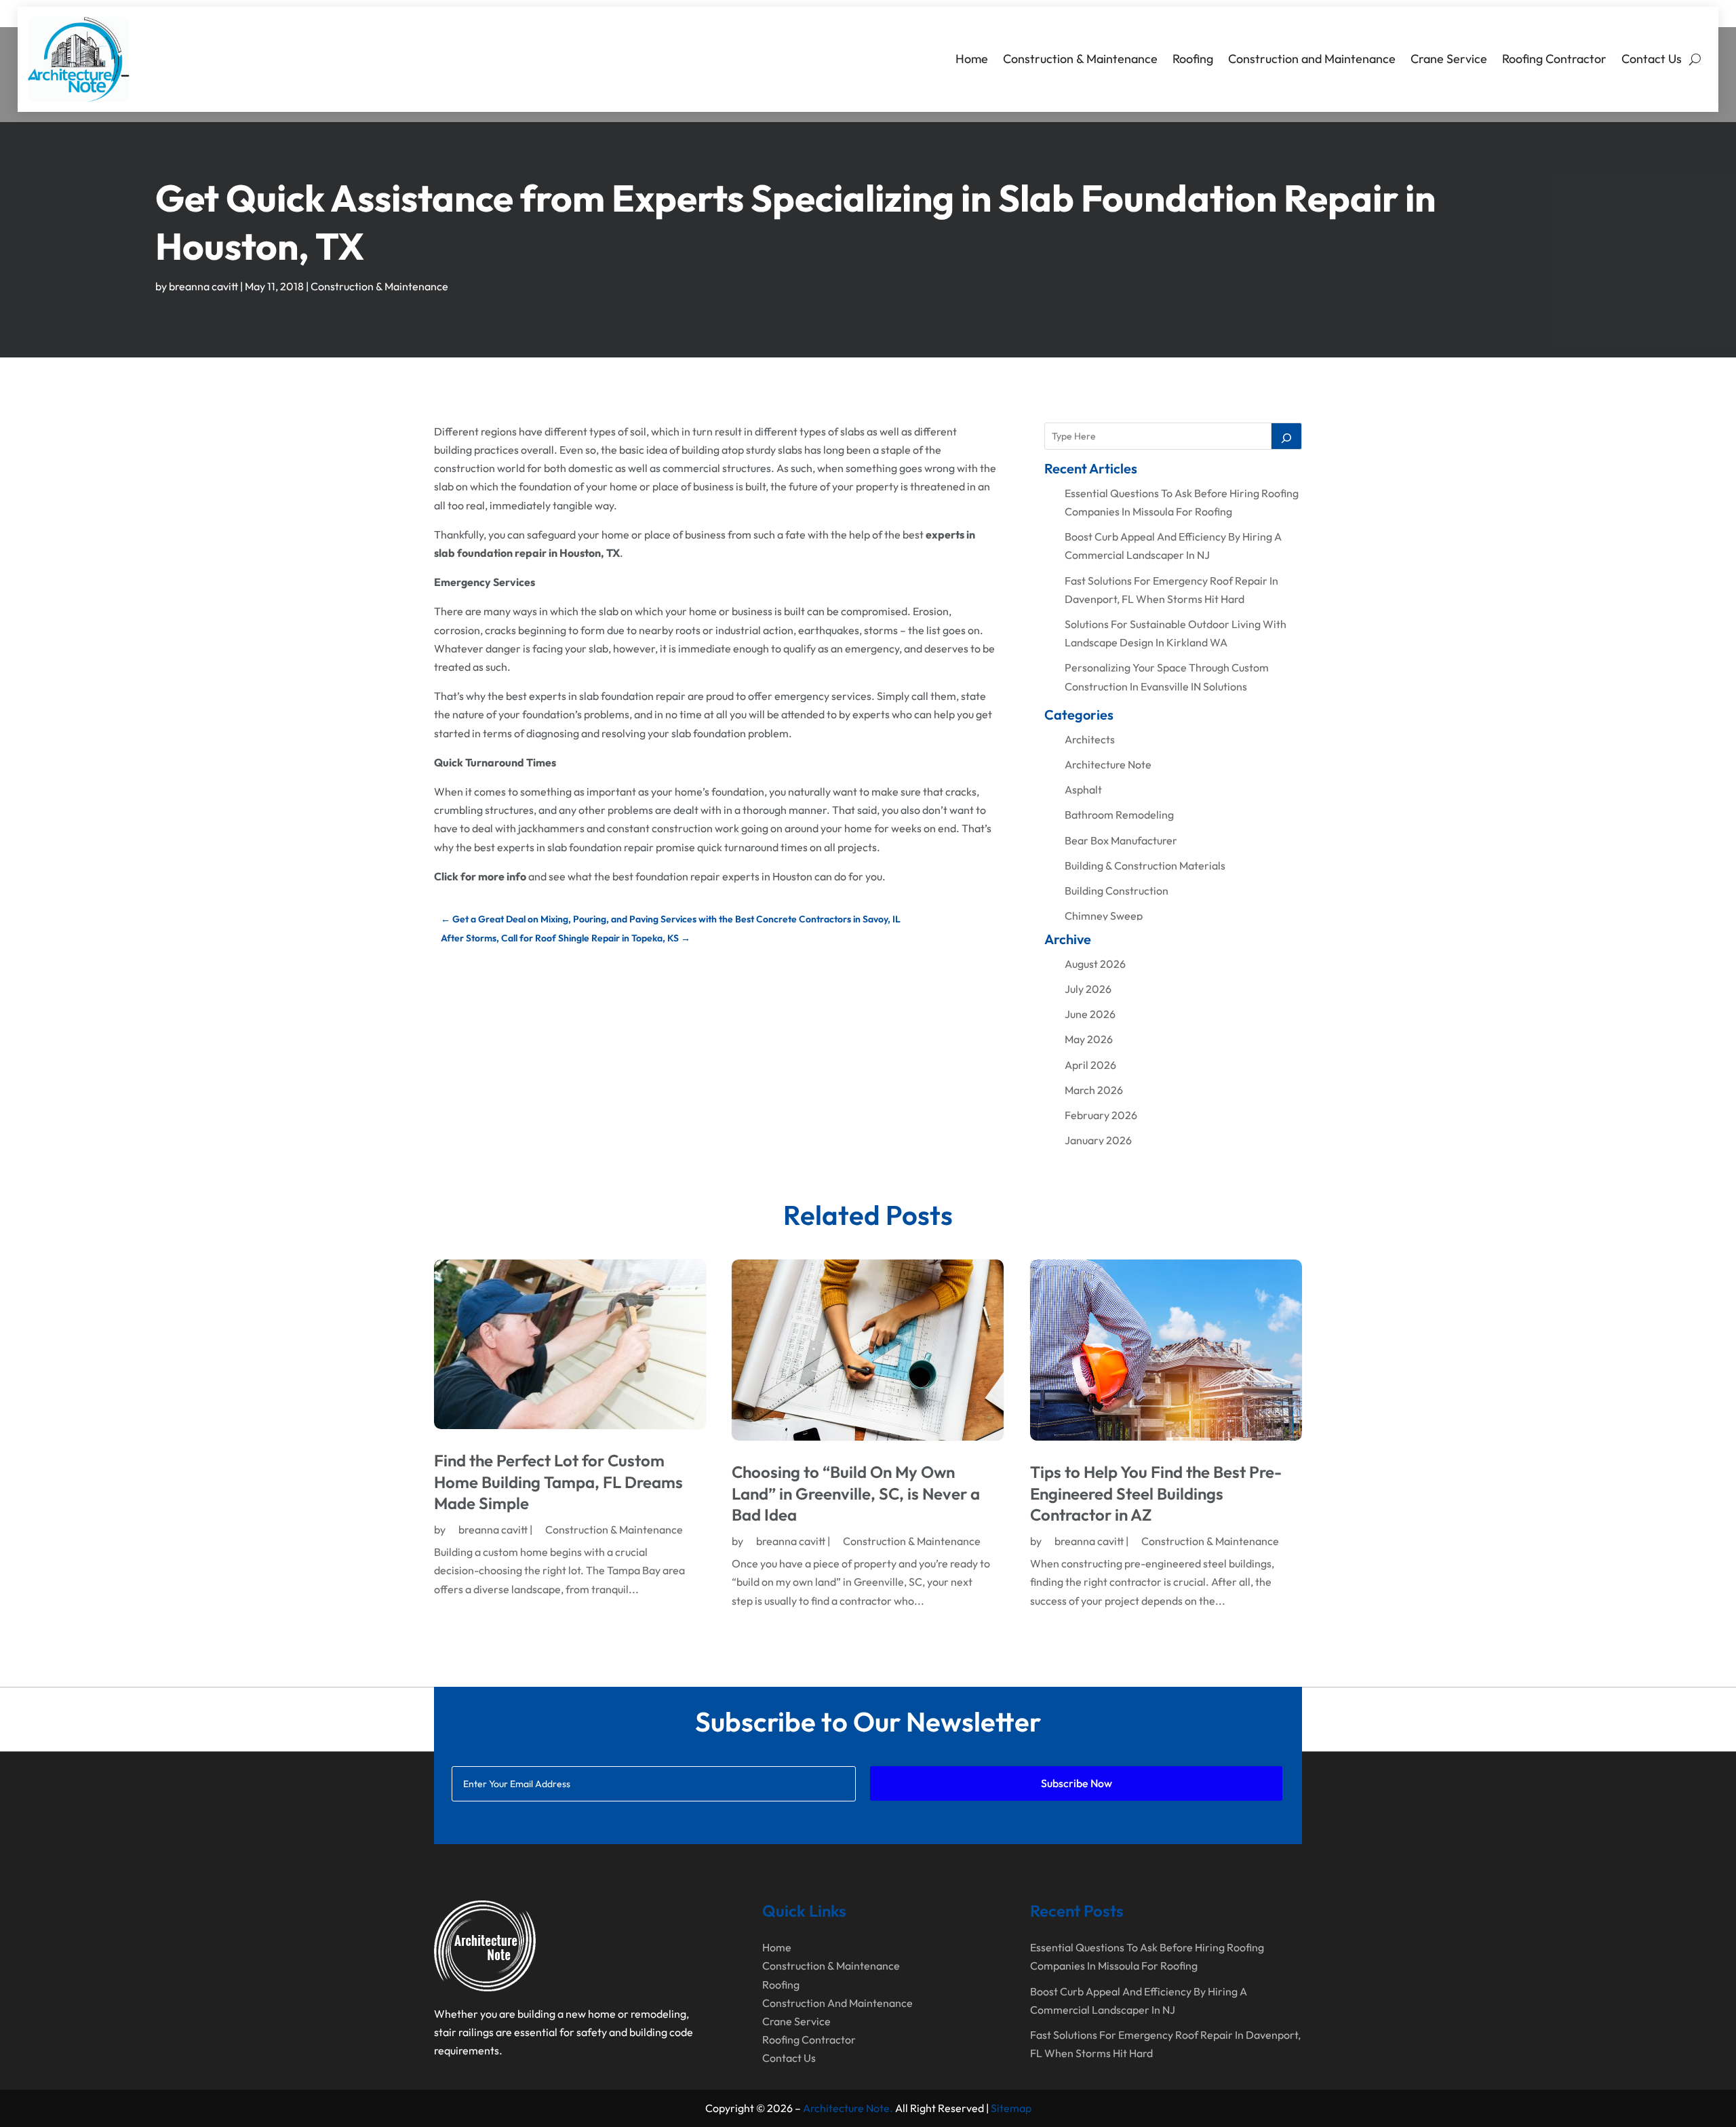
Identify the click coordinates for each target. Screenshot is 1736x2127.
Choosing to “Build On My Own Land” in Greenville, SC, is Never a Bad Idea (856, 1493)
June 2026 (1090, 1014)
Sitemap (1011, 2108)
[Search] (1286, 436)
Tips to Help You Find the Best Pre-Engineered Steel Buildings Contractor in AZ (1156, 1493)
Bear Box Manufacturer (1121, 840)
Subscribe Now (1077, 1783)
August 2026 (1095, 964)
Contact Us (1652, 59)
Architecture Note (1108, 764)
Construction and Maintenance (1312, 59)
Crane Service (1449, 59)
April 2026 (1090, 1065)
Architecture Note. (848, 2108)
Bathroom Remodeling (1119, 815)
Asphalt (1083, 789)
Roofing (1193, 59)
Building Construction (1117, 891)
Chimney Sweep (1104, 916)
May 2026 (1089, 1039)
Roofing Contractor (1554, 59)
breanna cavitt (203, 286)
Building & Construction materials (1145, 865)
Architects (1090, 739)
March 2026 (1094, 1090)
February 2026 (1101, 1115)
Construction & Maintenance (1080, 59)
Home (972, 59)
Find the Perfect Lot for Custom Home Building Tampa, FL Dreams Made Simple (558, 1481)
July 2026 (1088, 989)
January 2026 (1098, 1140)
